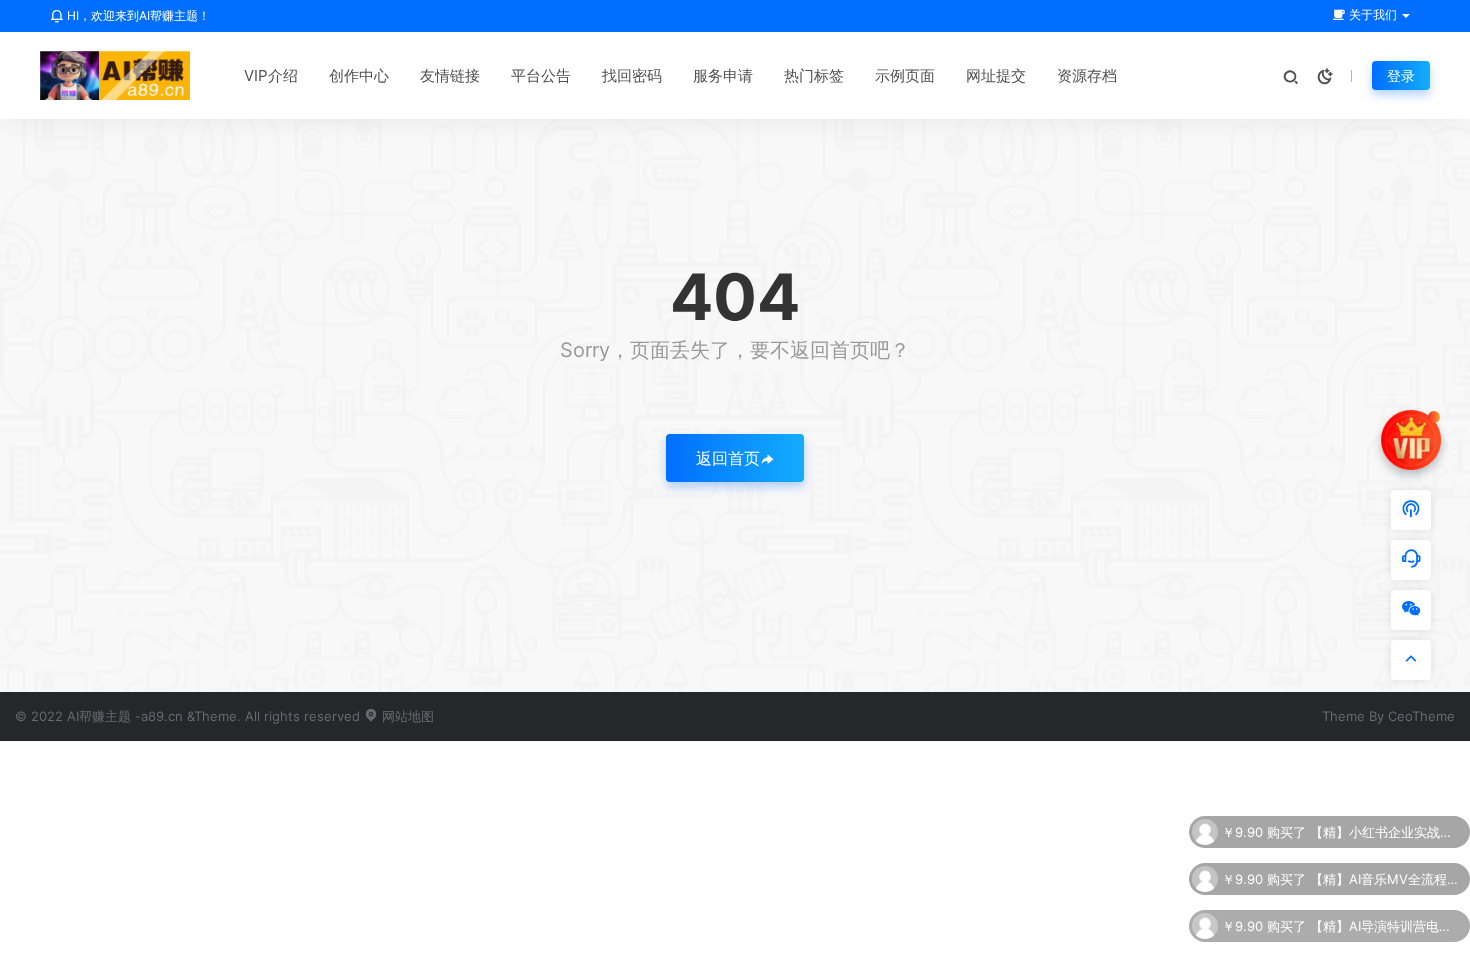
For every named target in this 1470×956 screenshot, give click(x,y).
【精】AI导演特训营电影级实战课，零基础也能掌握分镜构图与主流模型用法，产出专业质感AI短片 (1385, 925)
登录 (1401, 75)
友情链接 (450, 75)
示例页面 (905, 75)
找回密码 (632, 75)
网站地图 (406, 716)
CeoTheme (1421, 716)
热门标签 (814, 75)
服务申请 (723, 75)
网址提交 (996, 75)
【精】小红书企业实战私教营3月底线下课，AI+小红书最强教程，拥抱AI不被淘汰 (1385, 831)
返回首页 (728, 458)
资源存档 (1087, 75)
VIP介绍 (271, 75)
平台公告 (541, 75)
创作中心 (359, 75)
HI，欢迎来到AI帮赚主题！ (137, 15)
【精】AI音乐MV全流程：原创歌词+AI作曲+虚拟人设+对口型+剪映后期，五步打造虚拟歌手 (1385, 878)
